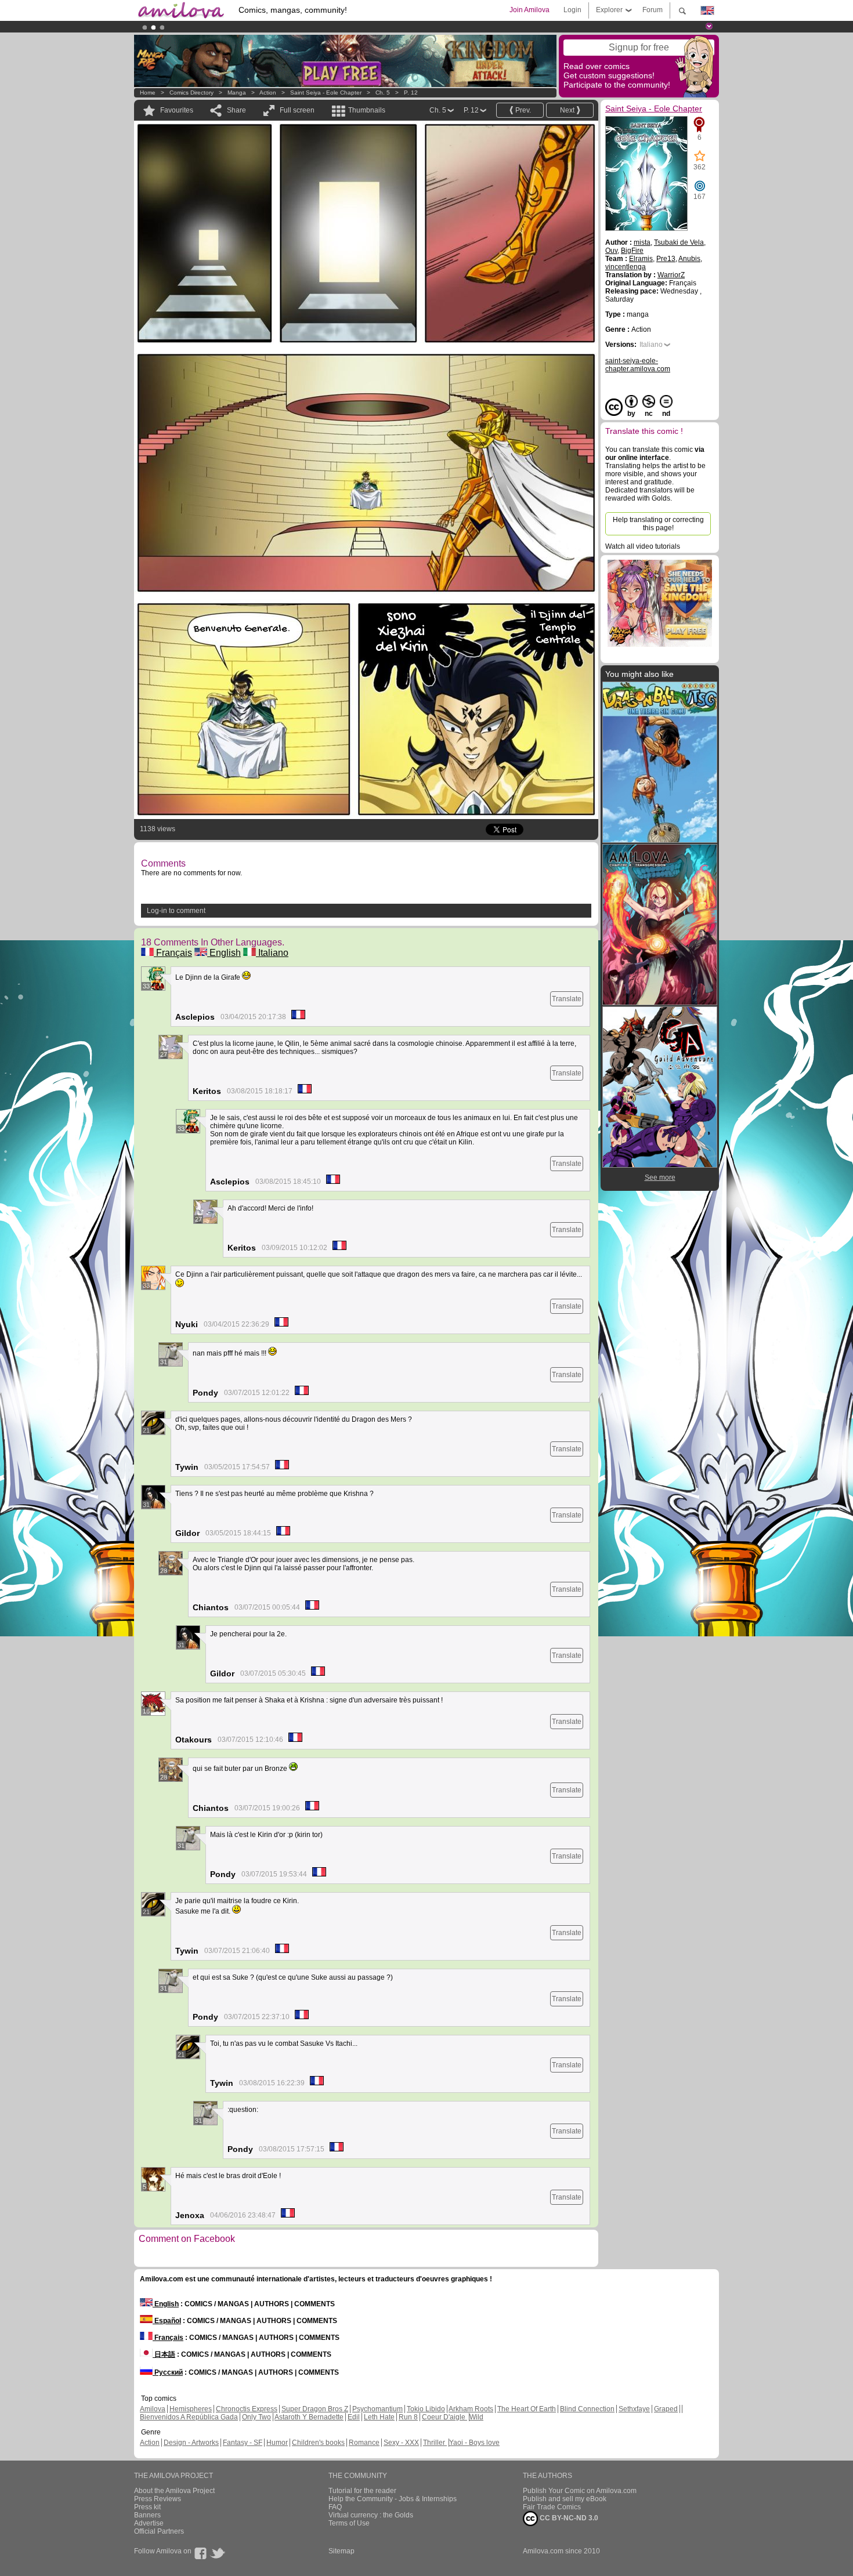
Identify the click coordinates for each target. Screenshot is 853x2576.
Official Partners (159, 2531)
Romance (364, 2443)
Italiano (272, 953)
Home (148, 93)
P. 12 (411, 93)
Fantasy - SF (243, 2443)
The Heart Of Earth (527, 2409)
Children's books (318, 2443)
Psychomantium (377, 2409)
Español (167, 2321)
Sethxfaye (634, 2409)
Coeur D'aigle (444, 2417)
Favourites (177, 110)
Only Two (256, 2417)
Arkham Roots (471, 2409)
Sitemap (341, 2551)
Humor (277, 2443)
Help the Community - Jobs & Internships (393, 2499)
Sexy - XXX (401, 2443)
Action (268, 93)
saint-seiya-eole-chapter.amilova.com (638, 365)
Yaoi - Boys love (474, 2443)
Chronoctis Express (247, 2409)
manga (237, 93)
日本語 (164, 2354)
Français (173, 953)
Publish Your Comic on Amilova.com (580, 2491)
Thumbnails (367, 110)
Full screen (297, 110)
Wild (476, 2417)
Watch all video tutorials (643, 546)
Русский (168, 2372)
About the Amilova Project (174, 2491)
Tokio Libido (426, 2409)
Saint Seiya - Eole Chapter (326, 93)
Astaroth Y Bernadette (309, 2417)
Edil (354, 2417)
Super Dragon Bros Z (315, 2409)
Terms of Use (349, 2523)
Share (236, 110)
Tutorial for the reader (362, 2491)
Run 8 (408, 2417)
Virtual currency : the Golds (371, 2515)
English (224, 953)
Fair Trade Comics (552, 2507)
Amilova (153, 2409)
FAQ (335, 2507)
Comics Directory (191, 93)
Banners (147, 2515)
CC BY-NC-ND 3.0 (568, 2518)
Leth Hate (379, 2417)
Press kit (147, 2507)
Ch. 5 (383, 93)
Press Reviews (158, 2499)
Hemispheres (191, 2409)
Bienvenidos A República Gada (189, 2417)
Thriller (435, 2443)
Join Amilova (529, 10)
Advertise (149, 2523)
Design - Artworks (191, 2443)
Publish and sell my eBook (565, 2499)
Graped (666, 2409)
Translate (567, 999)
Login (572, 10)
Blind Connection (587, 2409)
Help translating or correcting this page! (658, 524)
